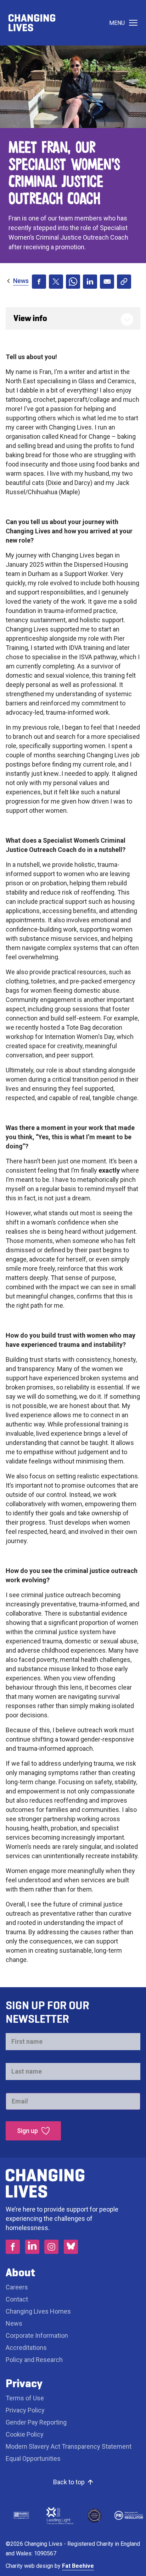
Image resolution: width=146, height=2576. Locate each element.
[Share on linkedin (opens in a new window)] (90, 282)
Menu (117, 23)
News (21, 281)
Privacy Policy (25, 2410)
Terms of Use (25, 2398)
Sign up (27, 2131)
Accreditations (26, 2348)
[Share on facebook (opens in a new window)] (39, 282)
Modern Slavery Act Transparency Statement (69, 2446)
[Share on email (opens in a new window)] (107, 282)
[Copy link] (124, 282)
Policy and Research (34, 2360)
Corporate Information (37, 2335)
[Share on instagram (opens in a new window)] (51, 2247)
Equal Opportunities (33, 2458)
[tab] (17, 281)
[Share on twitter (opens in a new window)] (56, 282)
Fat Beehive (78, 2566)
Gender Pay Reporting (36, 2422)
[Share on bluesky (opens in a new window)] (71, 2247)
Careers (18, 2287)
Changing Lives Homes (38, 2311)
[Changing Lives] (32, 23)
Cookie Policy (25, 2434)
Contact (17, 2299)
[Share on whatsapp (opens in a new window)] (73, 282)
